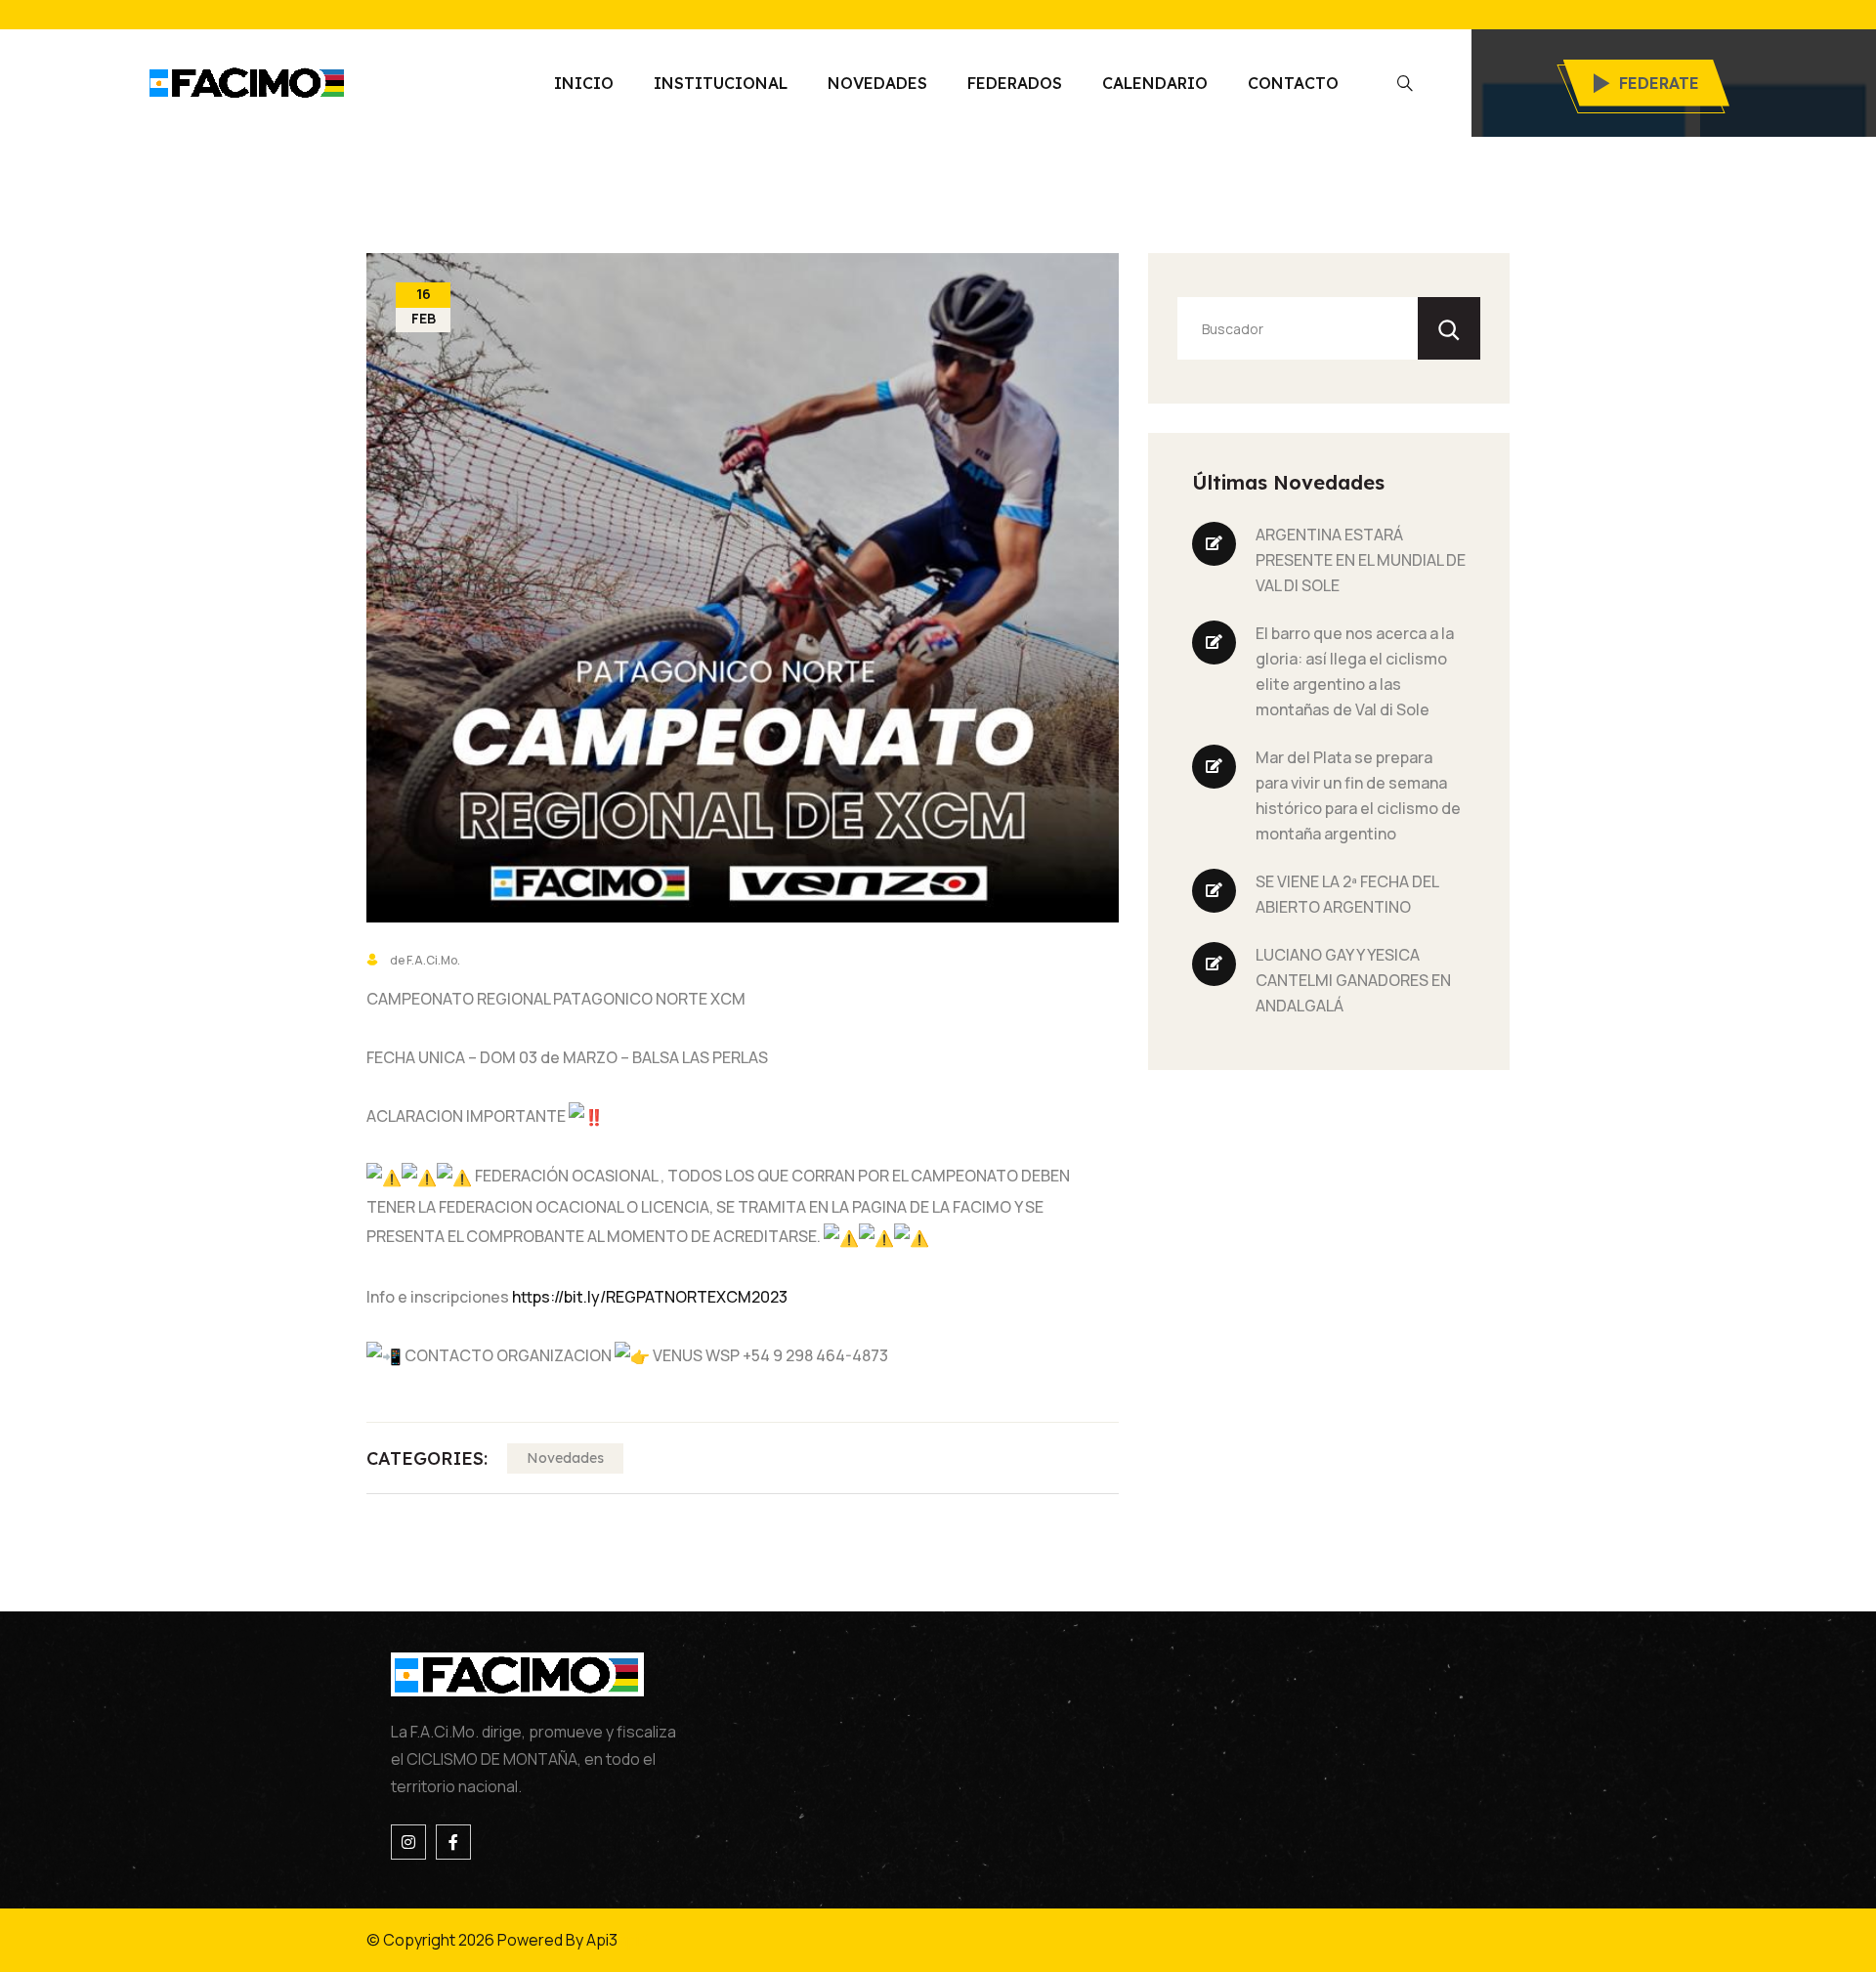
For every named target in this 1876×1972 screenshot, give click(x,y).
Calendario (1155, 83)
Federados (1015, 83)
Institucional (721, 83)
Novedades (877, 83)
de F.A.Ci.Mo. (424, 960)
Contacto (1293, 83)
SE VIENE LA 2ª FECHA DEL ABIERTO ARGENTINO (1347, 894)
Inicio (584, 83)
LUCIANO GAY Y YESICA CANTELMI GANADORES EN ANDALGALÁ (1353, 980)
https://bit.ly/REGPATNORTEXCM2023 (650, 1297)
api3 (633, 1940)
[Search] (1449, 328)
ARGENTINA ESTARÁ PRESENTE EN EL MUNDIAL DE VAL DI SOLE (1361, 560)
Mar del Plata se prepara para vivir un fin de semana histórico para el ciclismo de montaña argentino (1358, 795)
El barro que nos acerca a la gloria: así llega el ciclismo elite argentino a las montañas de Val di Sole (1355, 671)
